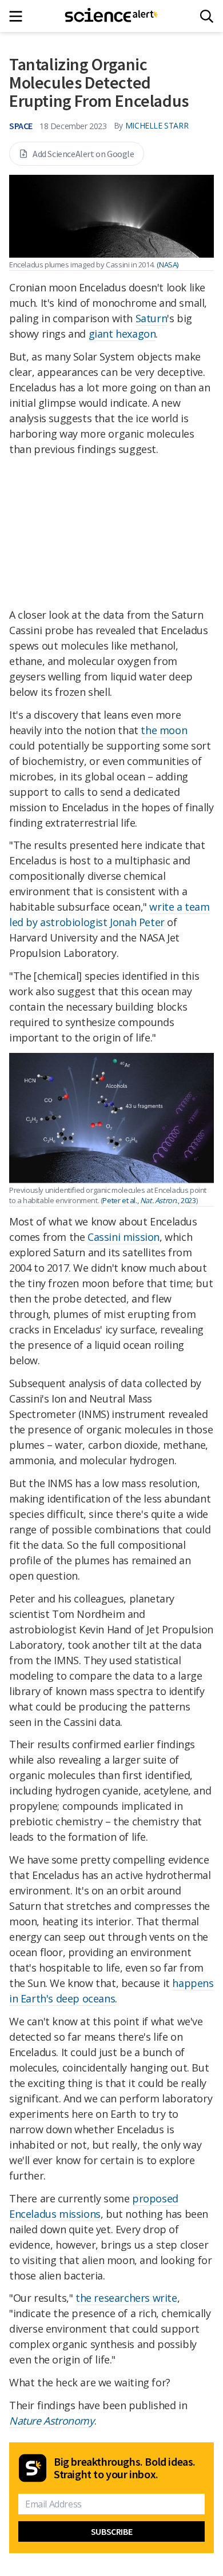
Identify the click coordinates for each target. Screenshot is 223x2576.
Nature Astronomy (52, 2421)
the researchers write (126, 2298)
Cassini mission (124, 1237)
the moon (164, 730)
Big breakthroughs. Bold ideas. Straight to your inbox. (125, 2468)
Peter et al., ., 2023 (149, 1200)
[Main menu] (19, 16)
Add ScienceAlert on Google (83, 154)
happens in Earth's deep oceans (111, 1991)
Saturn (152, 318)
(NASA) (168, 265)
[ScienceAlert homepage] (112, 16)
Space (21, 126)
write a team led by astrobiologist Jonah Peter (109, 914)
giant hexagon (122, 334)
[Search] (207, 16)
